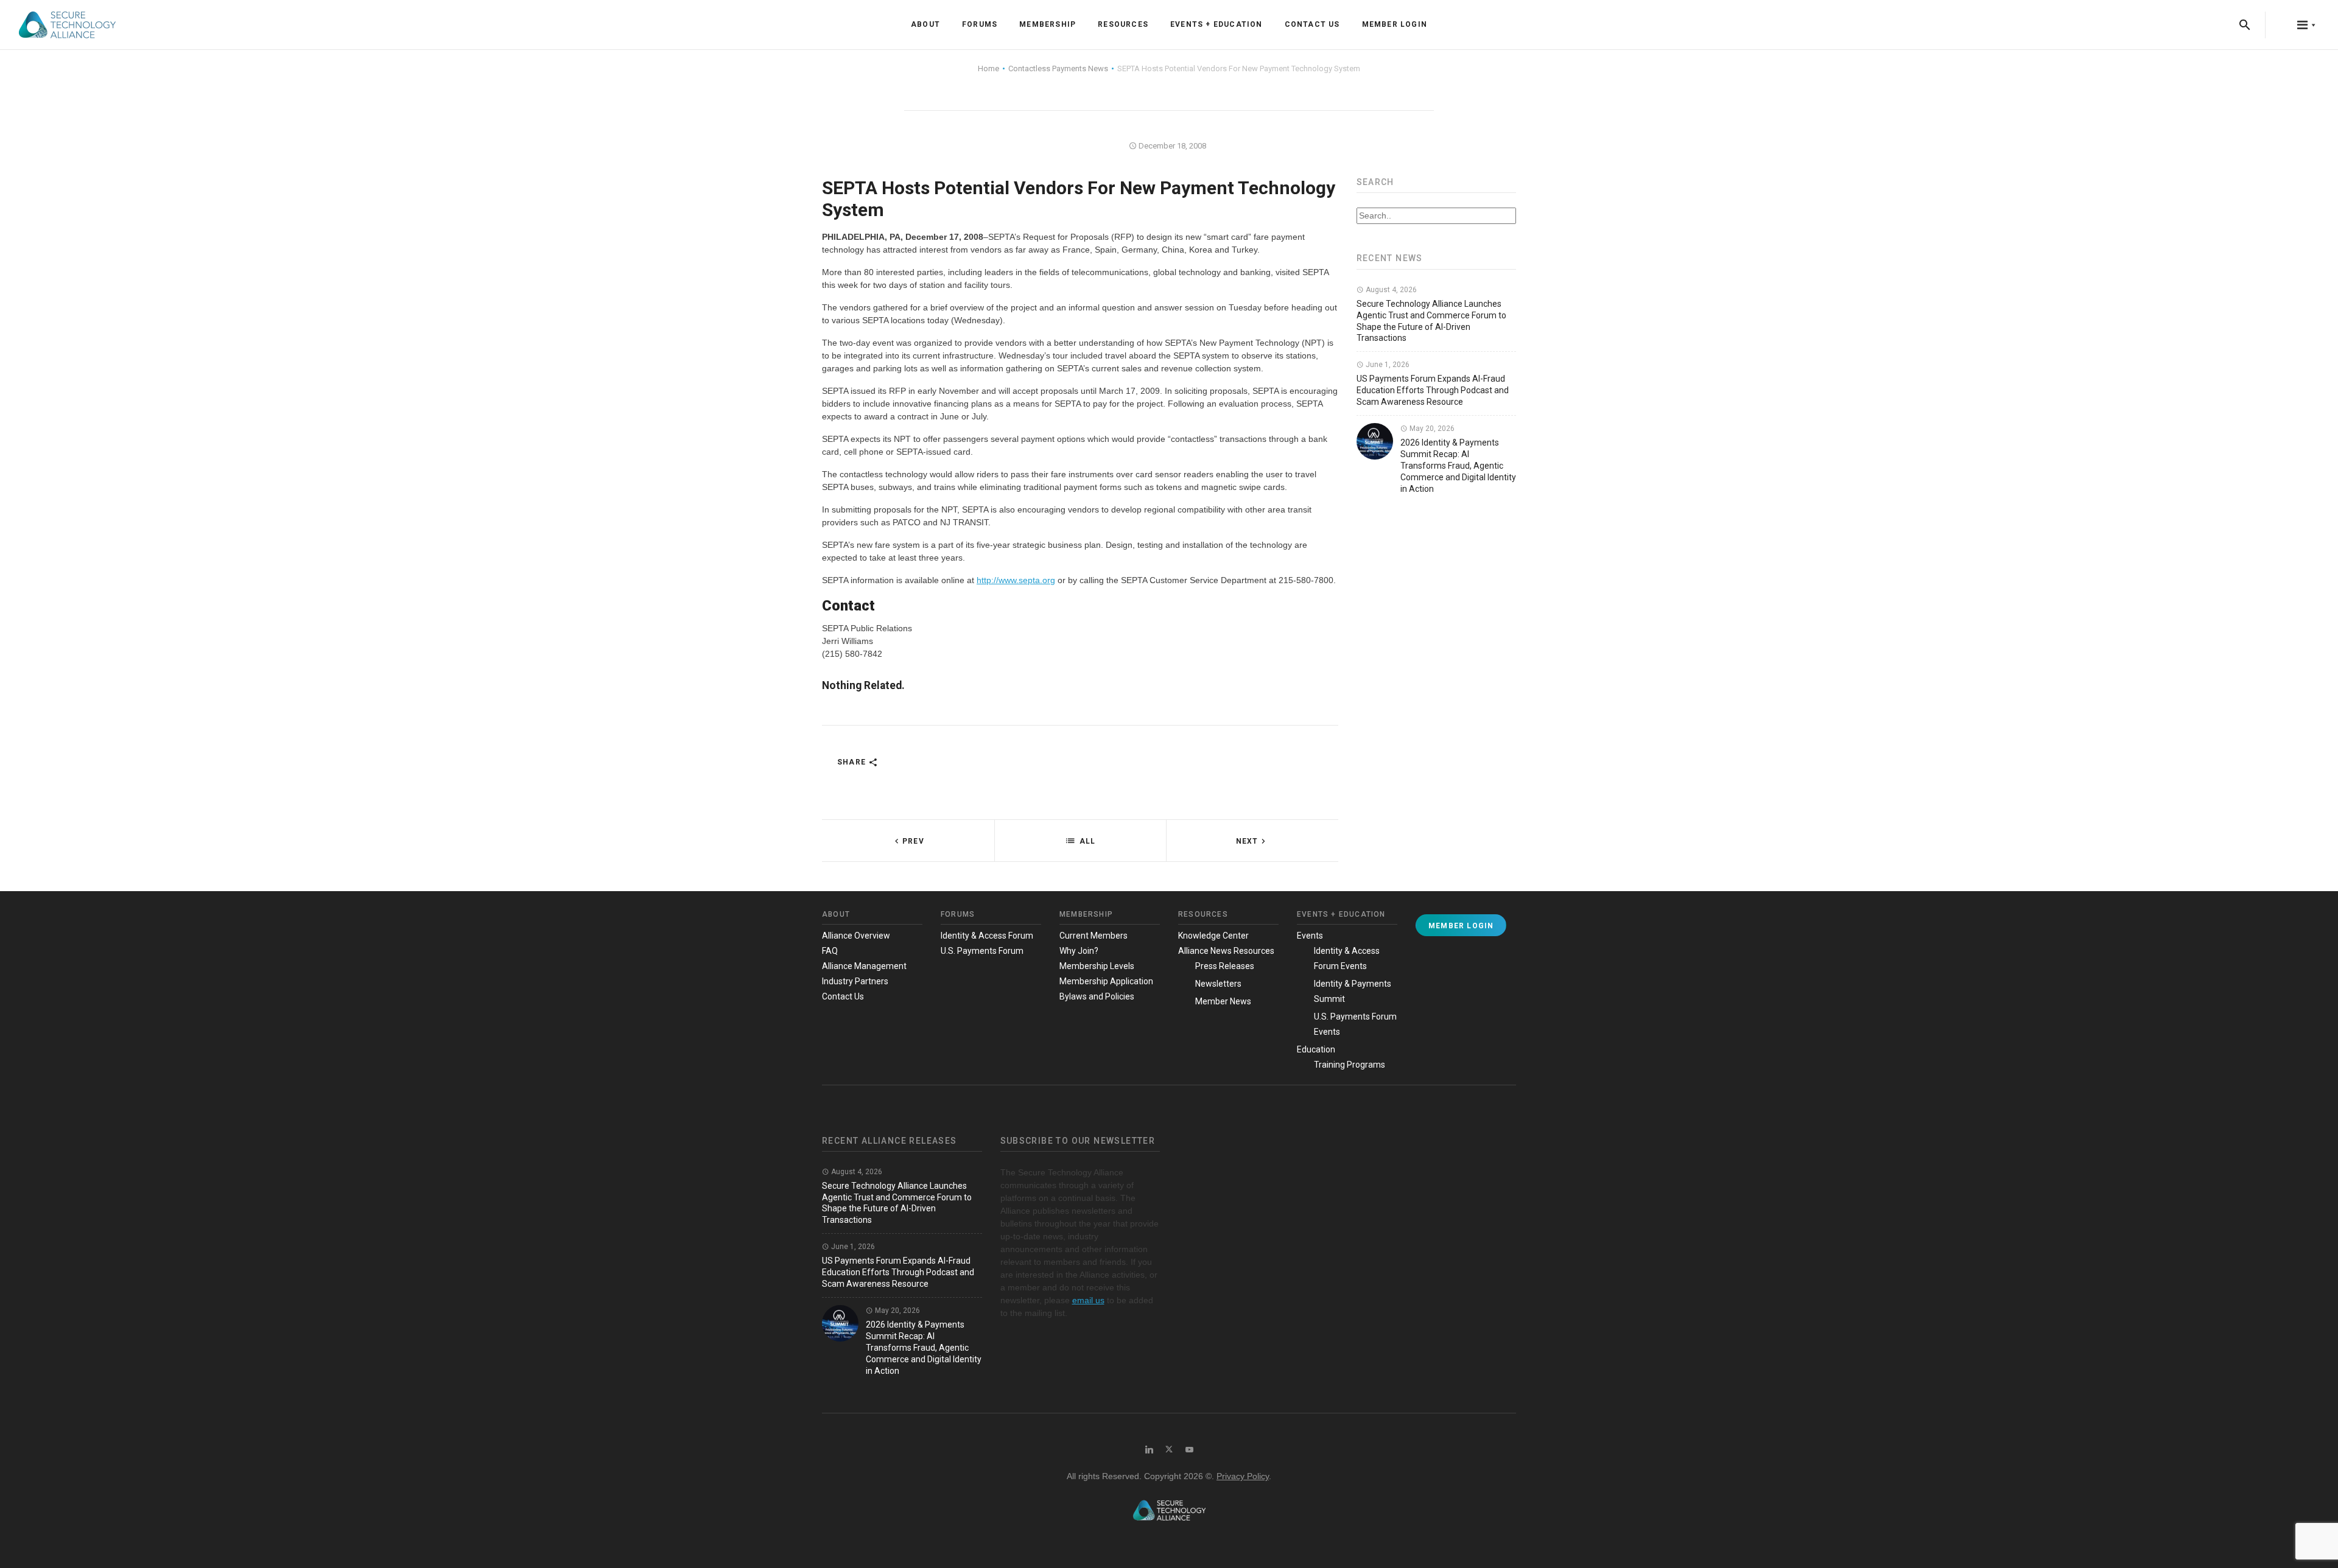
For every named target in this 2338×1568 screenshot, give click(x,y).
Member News (1223, 1001)
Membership (1048, 24)
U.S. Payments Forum (982, 951)
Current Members (1094, 936)
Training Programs (1350, 1065)
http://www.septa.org (1016, 580)
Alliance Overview (856, 936)
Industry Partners (855, 981)
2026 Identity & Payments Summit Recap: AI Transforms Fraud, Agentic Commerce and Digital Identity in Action (1458, 466)
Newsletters (1218, 984)
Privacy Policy (1243, 1476)
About (925, 24)
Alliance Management (864, 966)
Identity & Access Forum (987, 936)
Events (1310, 936)
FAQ (830, 951)
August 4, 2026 (1390, 290)
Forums (980, 24)
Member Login (1395, 24)
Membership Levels (1097, 966)
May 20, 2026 (1431, 429)
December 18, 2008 (1171, 146)
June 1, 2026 (1387, 365)
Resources (1123, 24)
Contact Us (1312, 24)
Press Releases (1225, 966)
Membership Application (1106, 981)
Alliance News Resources (1226, 951)
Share (853, 762)
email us (1088, 1300)
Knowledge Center (1213, 936)
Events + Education (1216, 24)
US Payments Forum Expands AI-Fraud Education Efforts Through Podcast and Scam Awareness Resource (1433, 390)
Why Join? (1079, 951)
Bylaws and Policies (1097, 996)
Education (1316, 1049)
